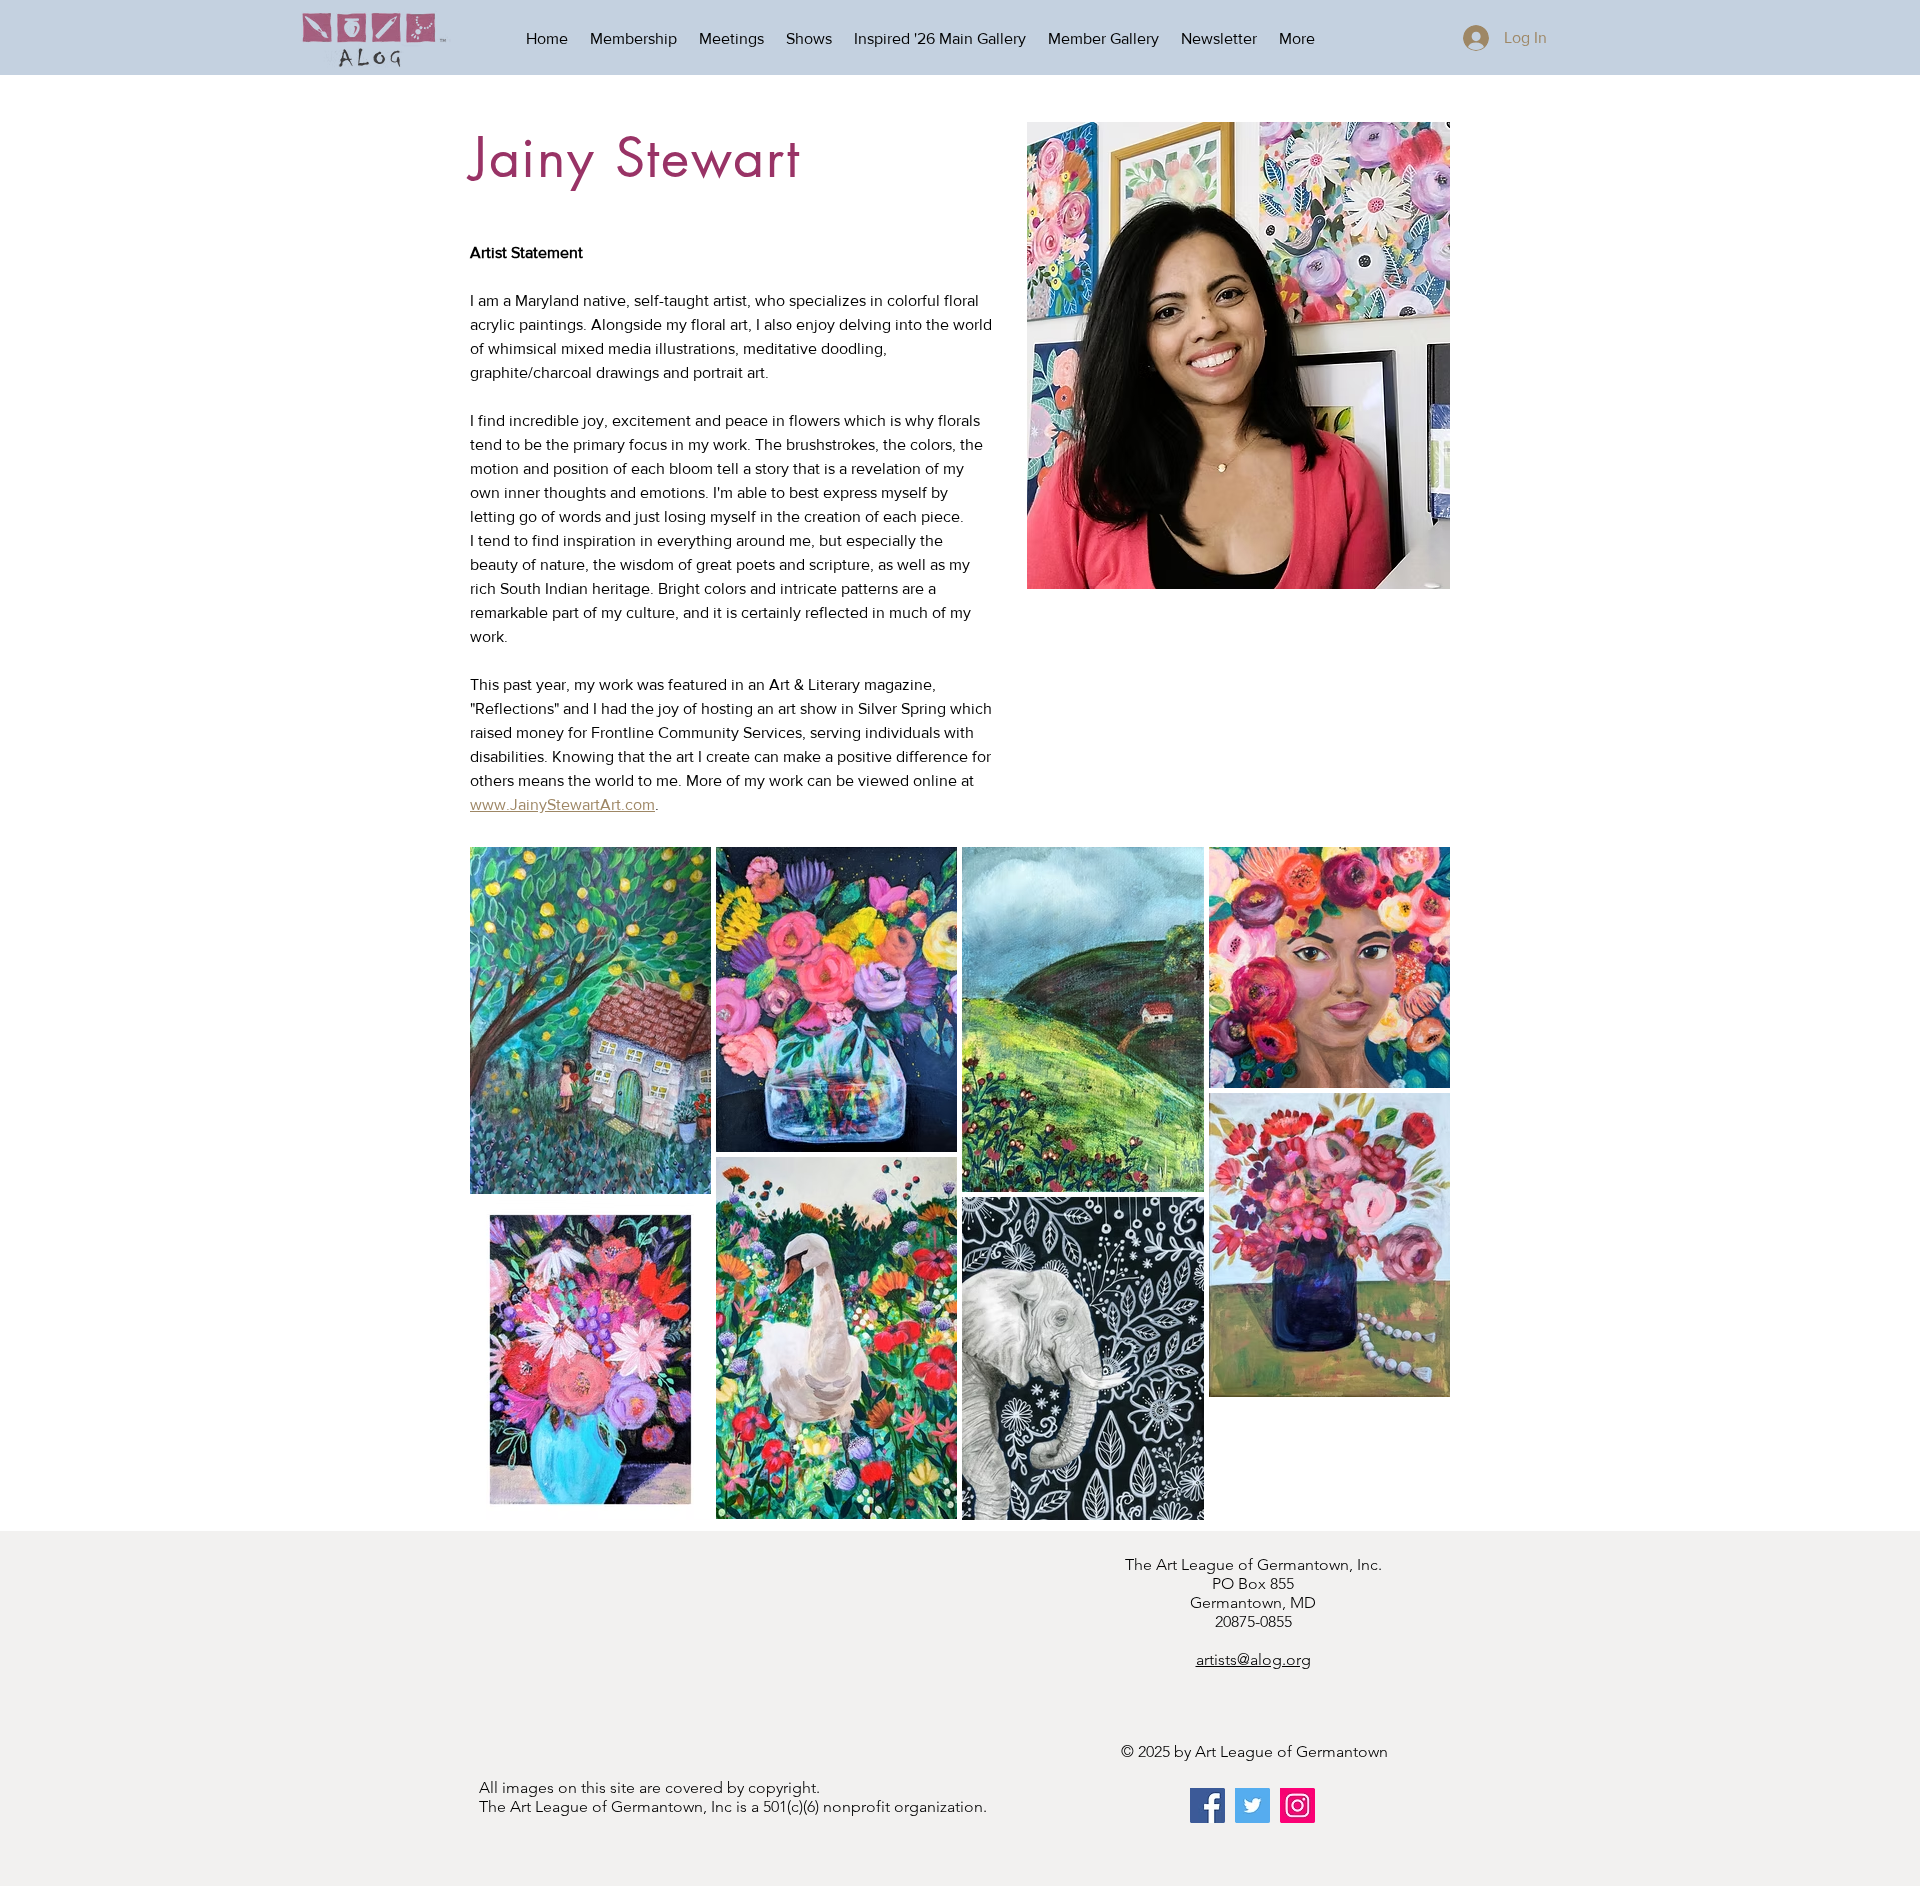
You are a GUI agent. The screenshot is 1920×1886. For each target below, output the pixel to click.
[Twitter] (1252, 1805)
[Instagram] (1297, 1805)
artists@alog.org (1253, 1659)
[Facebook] (1207, 1805)
